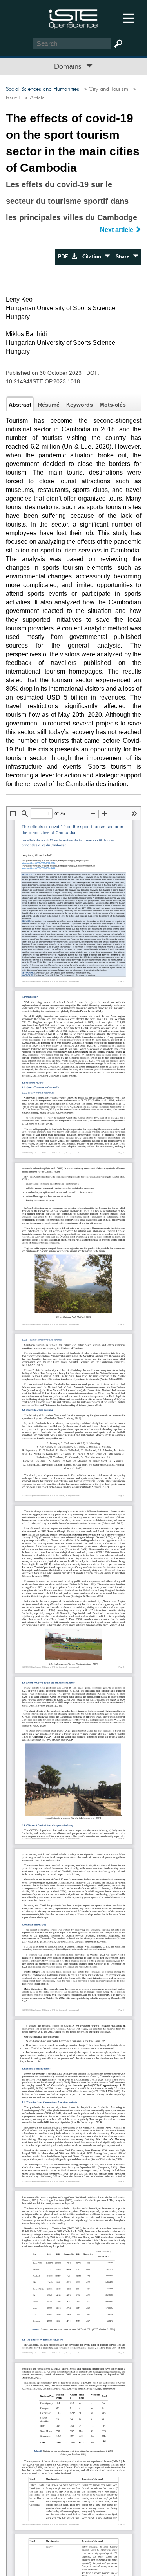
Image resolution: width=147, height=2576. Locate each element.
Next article (117, 230)
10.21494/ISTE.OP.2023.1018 (43, 381)
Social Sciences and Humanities (43, 89)
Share (124, 257)
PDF (65, 257)
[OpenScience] (73, 18)
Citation (93, 257)
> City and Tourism (104, 89)
